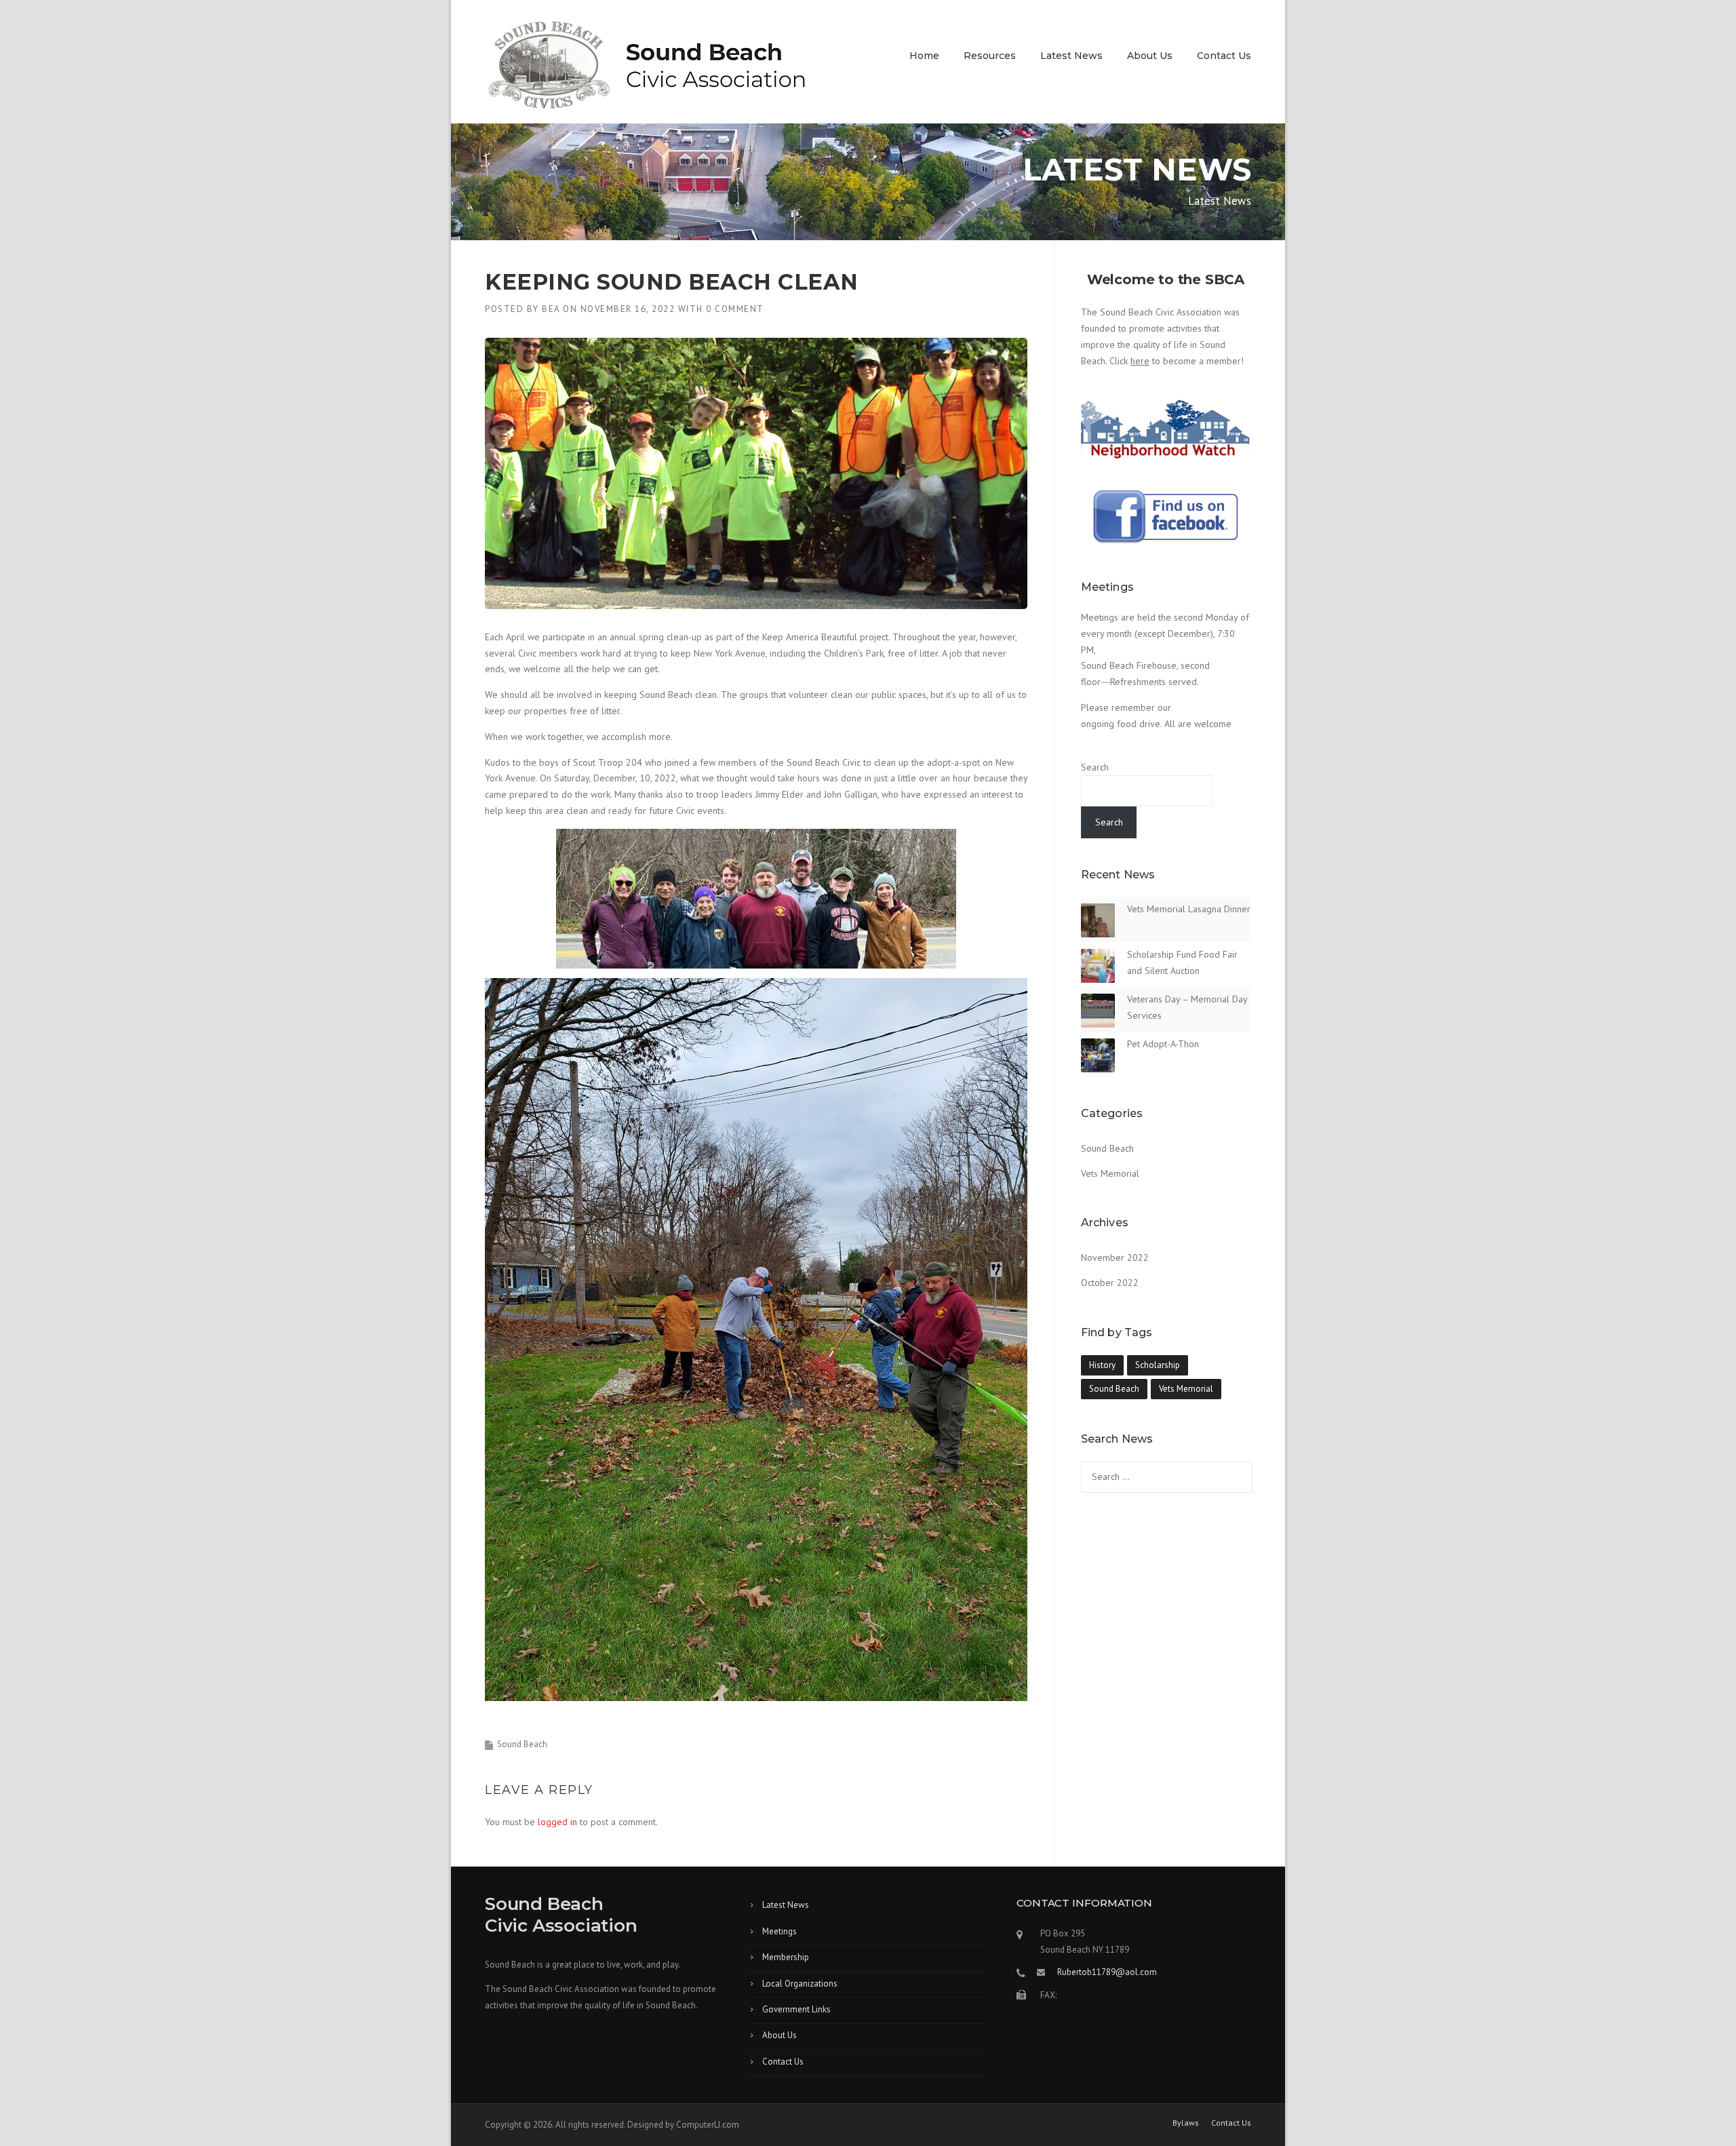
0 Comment (735, 309)
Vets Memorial (1110, 1173)
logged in (557, 1822)
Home (924, 56)
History (1102, 1365)
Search (1095, 767)
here (1140, 361)
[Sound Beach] (647, 71)
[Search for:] (1167, 1477)
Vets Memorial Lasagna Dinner (1189, 909)
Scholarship (1158, 1365)
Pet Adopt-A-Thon (1163, 1044)
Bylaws (1186, 2123)
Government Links (796, 2009)
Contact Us (1224, 56)
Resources (990, 56)
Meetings (780, 1931)
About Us (1150, 56)
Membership (786, 1957)
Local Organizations (800, 1984)
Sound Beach (522, 1744)
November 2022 (1115, 1257)
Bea (551, 309)
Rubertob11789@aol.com (1107, 1972)
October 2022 (1110, 1283)
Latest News (1071, 56)
